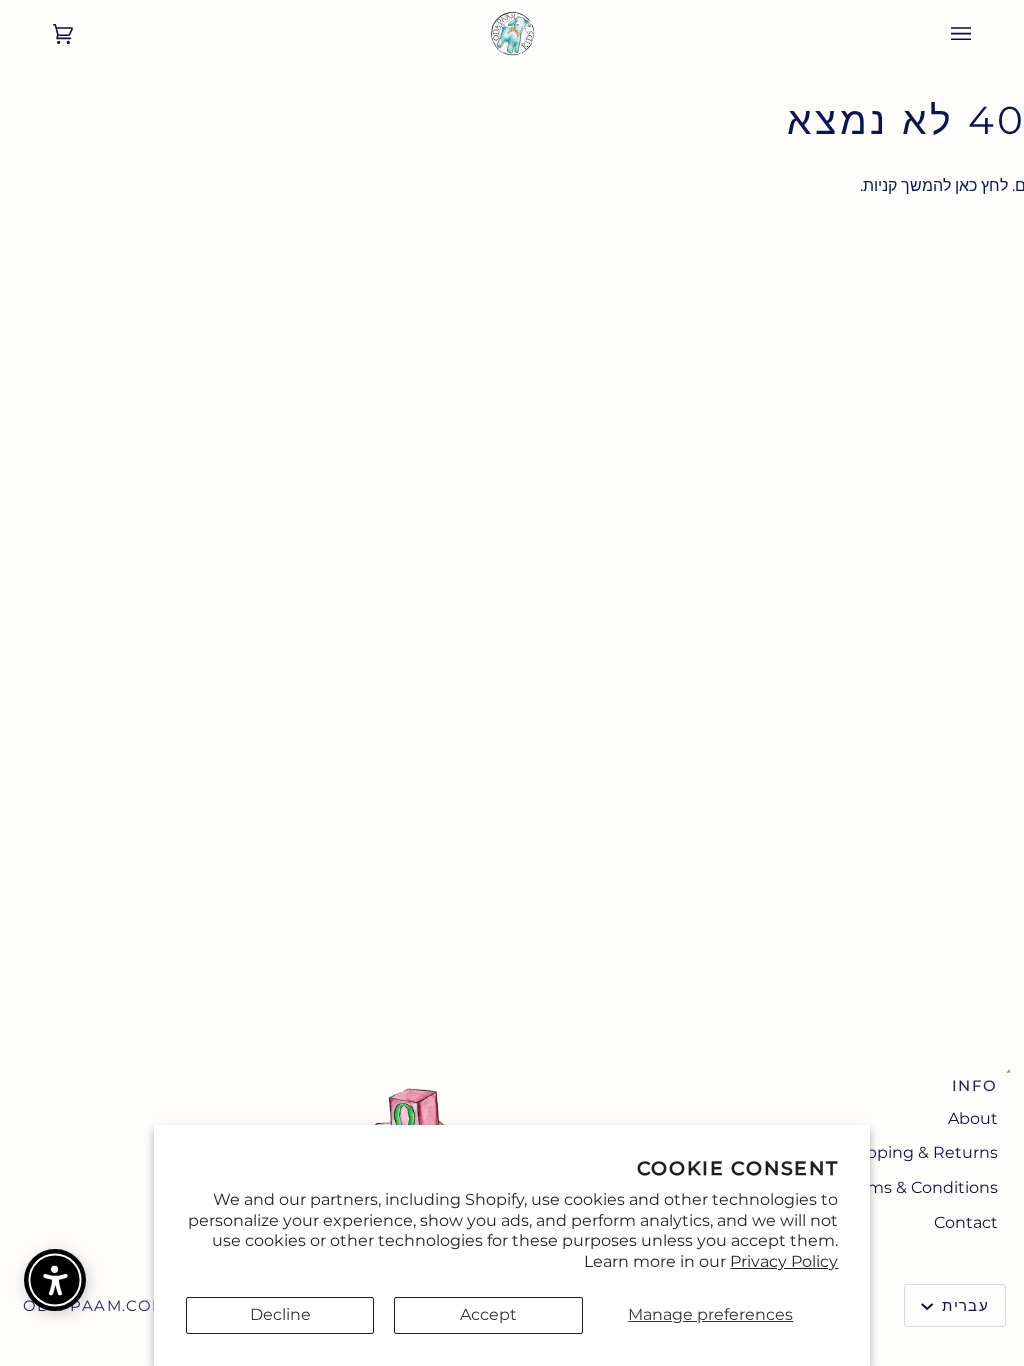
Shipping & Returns (919, 1152)
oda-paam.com (95, 1305)
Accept (488, 1314)
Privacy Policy (784, 1261)
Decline (280, 1314)
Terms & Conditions (920, 1187)
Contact (966, 1222)
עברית (963, 1305)
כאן (966, 185)
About (973, 1118)
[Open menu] (981, 34)
